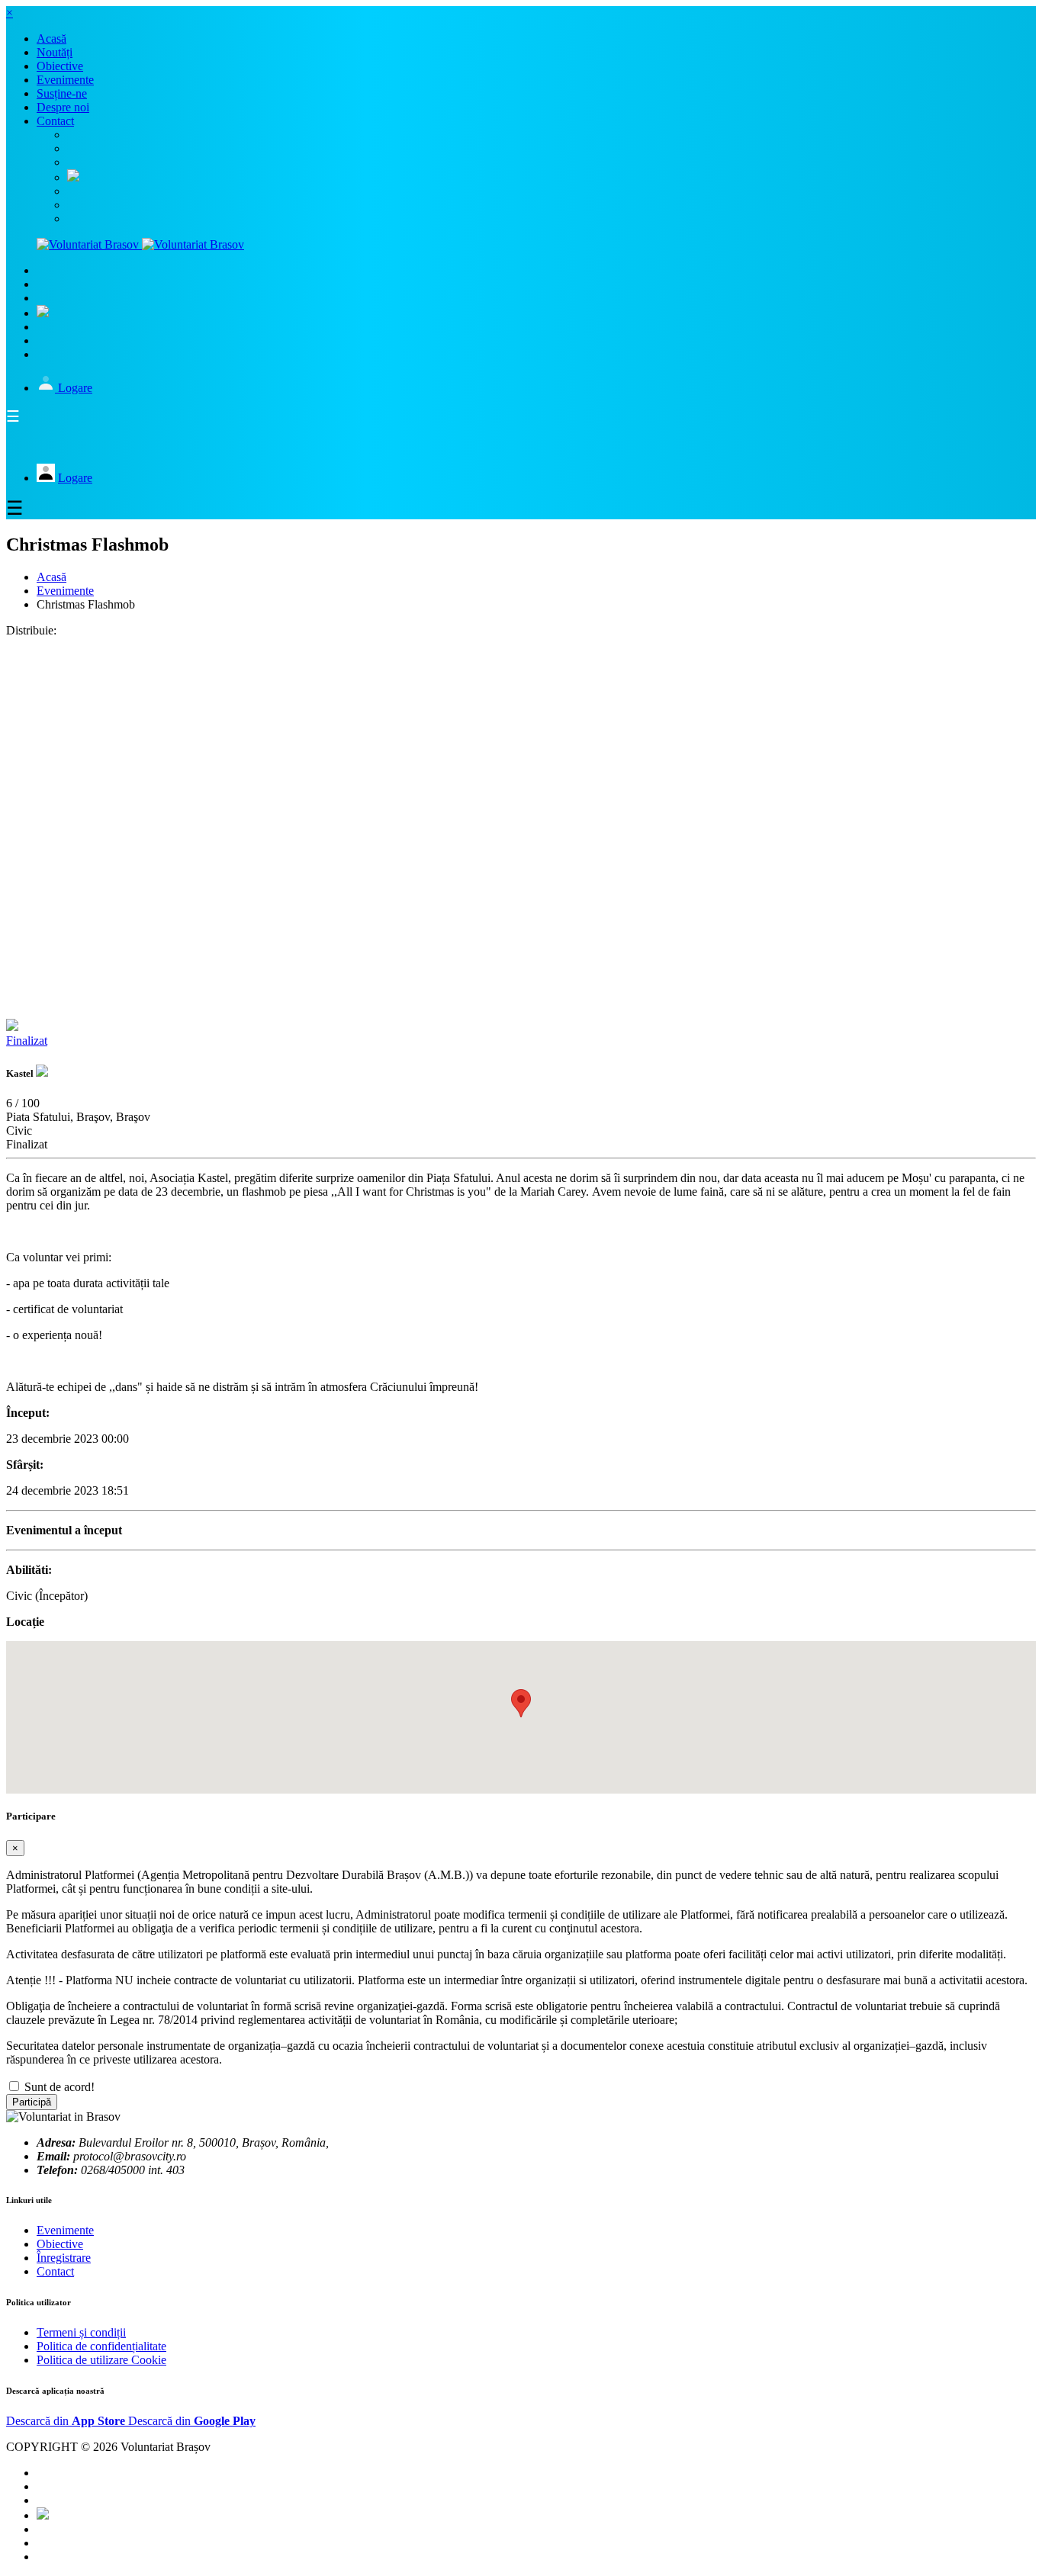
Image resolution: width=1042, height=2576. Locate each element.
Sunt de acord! (59, 2087)
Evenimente (65, 591)
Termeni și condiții (81, 2332)
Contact (55, 2271)
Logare (75, 388)
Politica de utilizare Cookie (101, 2360)
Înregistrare (64, 2258)
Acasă (51, 577)
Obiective (60, 2244)
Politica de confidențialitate (101, 2346)
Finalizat (27, 1041)
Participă (32, 2102)
